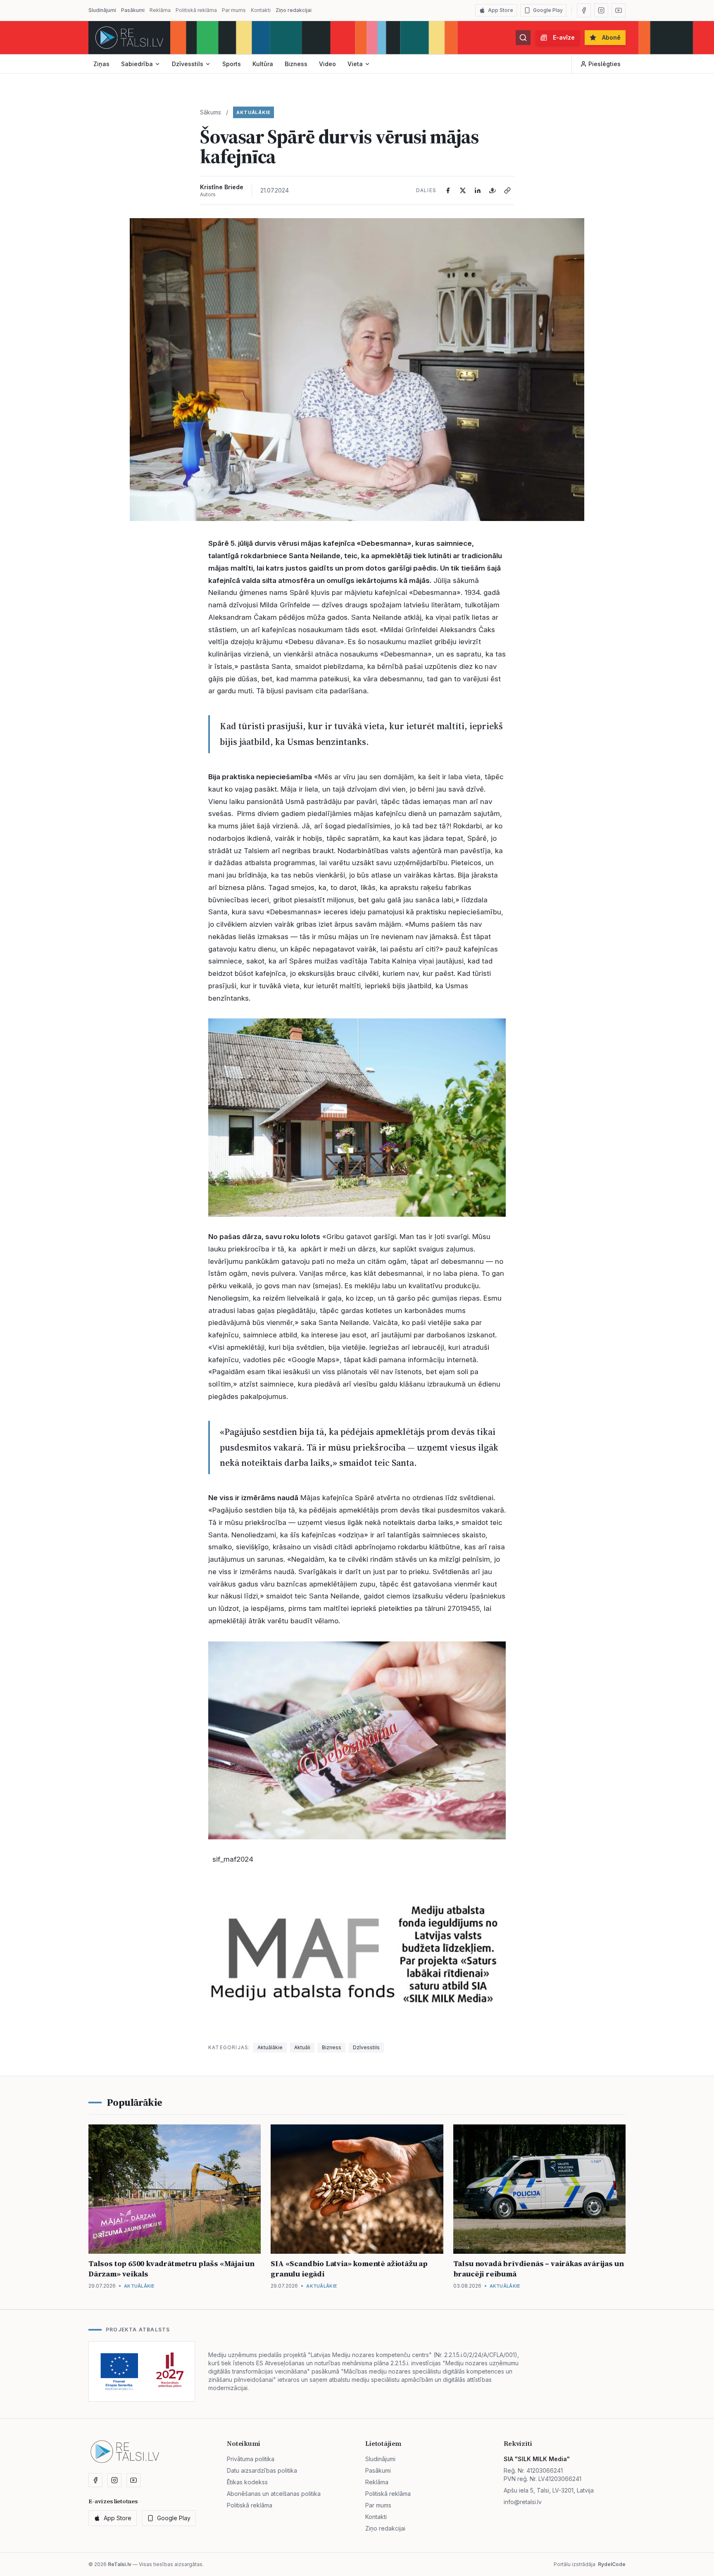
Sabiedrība (137, 64)
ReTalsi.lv (120, 2564)
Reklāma (160, 10)
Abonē (611, 37)
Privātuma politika (251, 2459)
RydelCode (612, 2564)
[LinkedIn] (478, 190)
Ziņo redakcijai (294, 10)
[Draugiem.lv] (493, 190)
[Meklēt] (523, 38)
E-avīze (564, 37)
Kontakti (261, 10)
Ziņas (101, 64)
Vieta (355, 64)
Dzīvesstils (188, 64)
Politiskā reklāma (196, 10)
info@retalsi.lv (523, 2502)
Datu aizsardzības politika (262, 2470)
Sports (232, 64)
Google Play (548, 10)
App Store (501, 10)
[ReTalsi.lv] (129, 38)
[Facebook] (584, 10)
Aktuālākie (253, 112)
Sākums (211, 112)
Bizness (296, 64)
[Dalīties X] (463, 190)
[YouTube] (619, 10)
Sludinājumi (102, 10)
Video (327, 64)
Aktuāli (302, 2047)
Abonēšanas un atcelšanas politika (274, 2494)
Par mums (234, 10)
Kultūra (263, 64)
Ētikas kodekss (247, 2482)
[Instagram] (601, 10)
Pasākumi (133, 10)
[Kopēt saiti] (507, 190)
